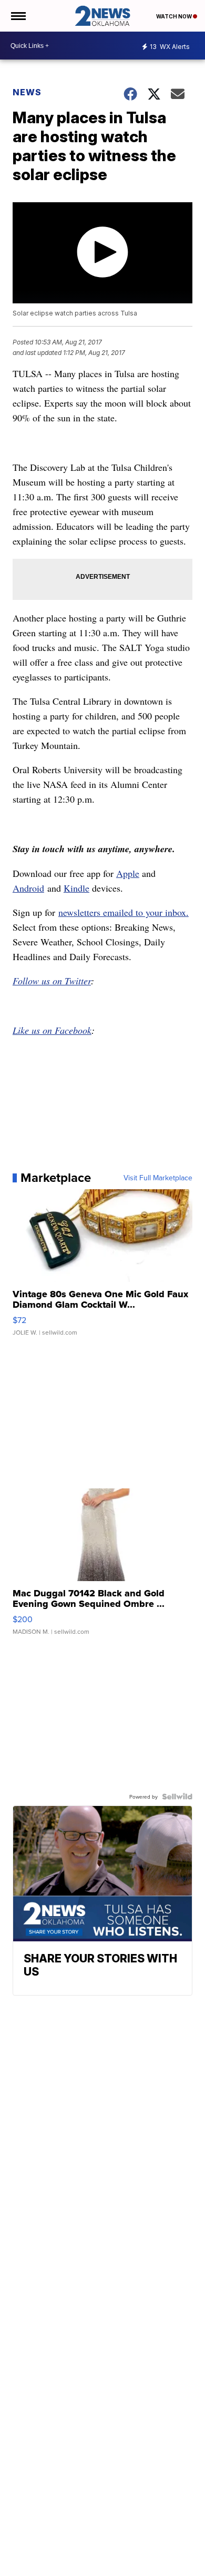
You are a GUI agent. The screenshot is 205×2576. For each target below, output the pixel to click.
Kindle (76, 888)
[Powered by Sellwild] (177, 1797)
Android (28, 888)
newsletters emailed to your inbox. (124, 912)
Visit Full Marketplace (158, 1178)
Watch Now (175, 16)
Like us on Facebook (52, 1030)
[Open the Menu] (18, 16)
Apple (128, 873)
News (27, 92)
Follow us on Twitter (52, 981)
